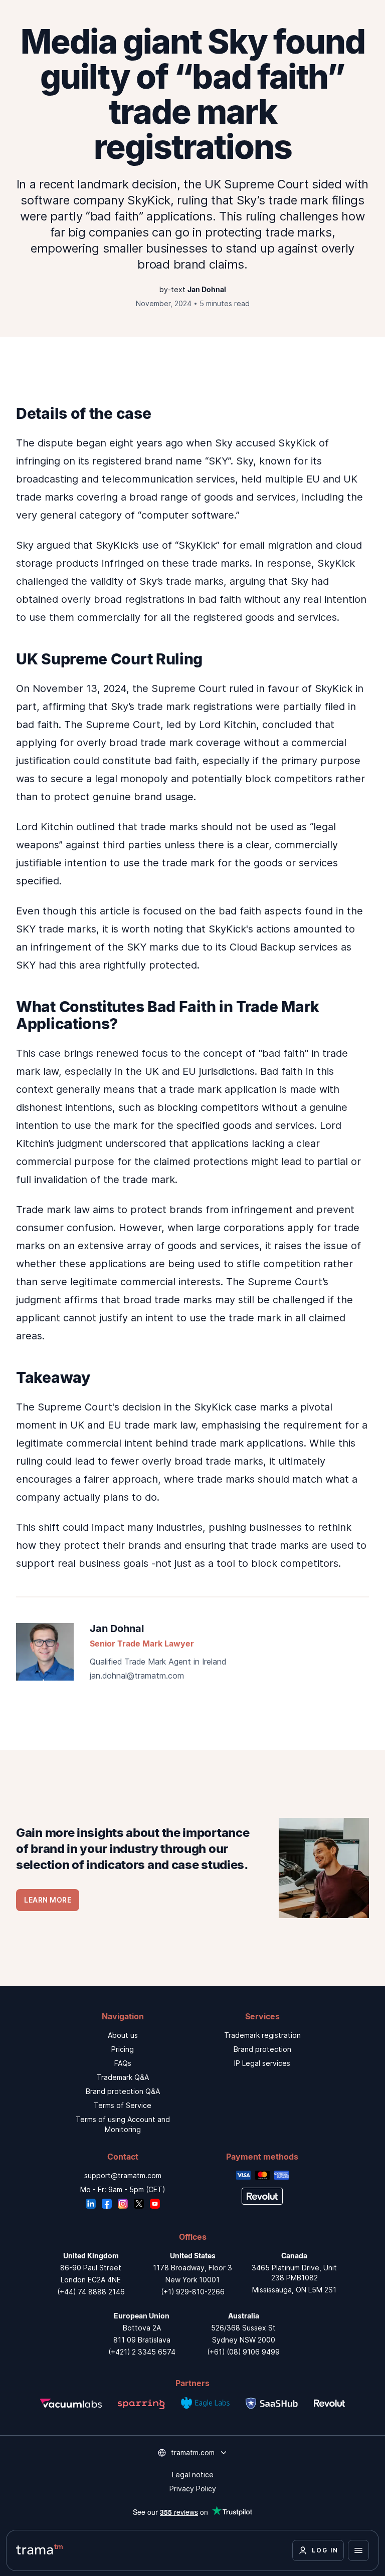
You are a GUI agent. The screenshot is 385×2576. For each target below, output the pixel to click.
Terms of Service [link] (123, 2105)
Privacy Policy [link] (193, 2489)
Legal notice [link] (193, 2475)
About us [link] (123, 2035)
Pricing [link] (123, 2049)
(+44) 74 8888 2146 (91, 2292)
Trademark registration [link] (262, 2035)
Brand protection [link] (262, 2049)
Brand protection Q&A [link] (123, 2091)
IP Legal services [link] (262, 2063)
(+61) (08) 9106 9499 (243, 2352)
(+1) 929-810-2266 (193, 2292)
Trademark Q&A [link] (123, 2077)
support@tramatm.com (123, 2175)
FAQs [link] (123, 2063)
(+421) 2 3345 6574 (142, 2352)
